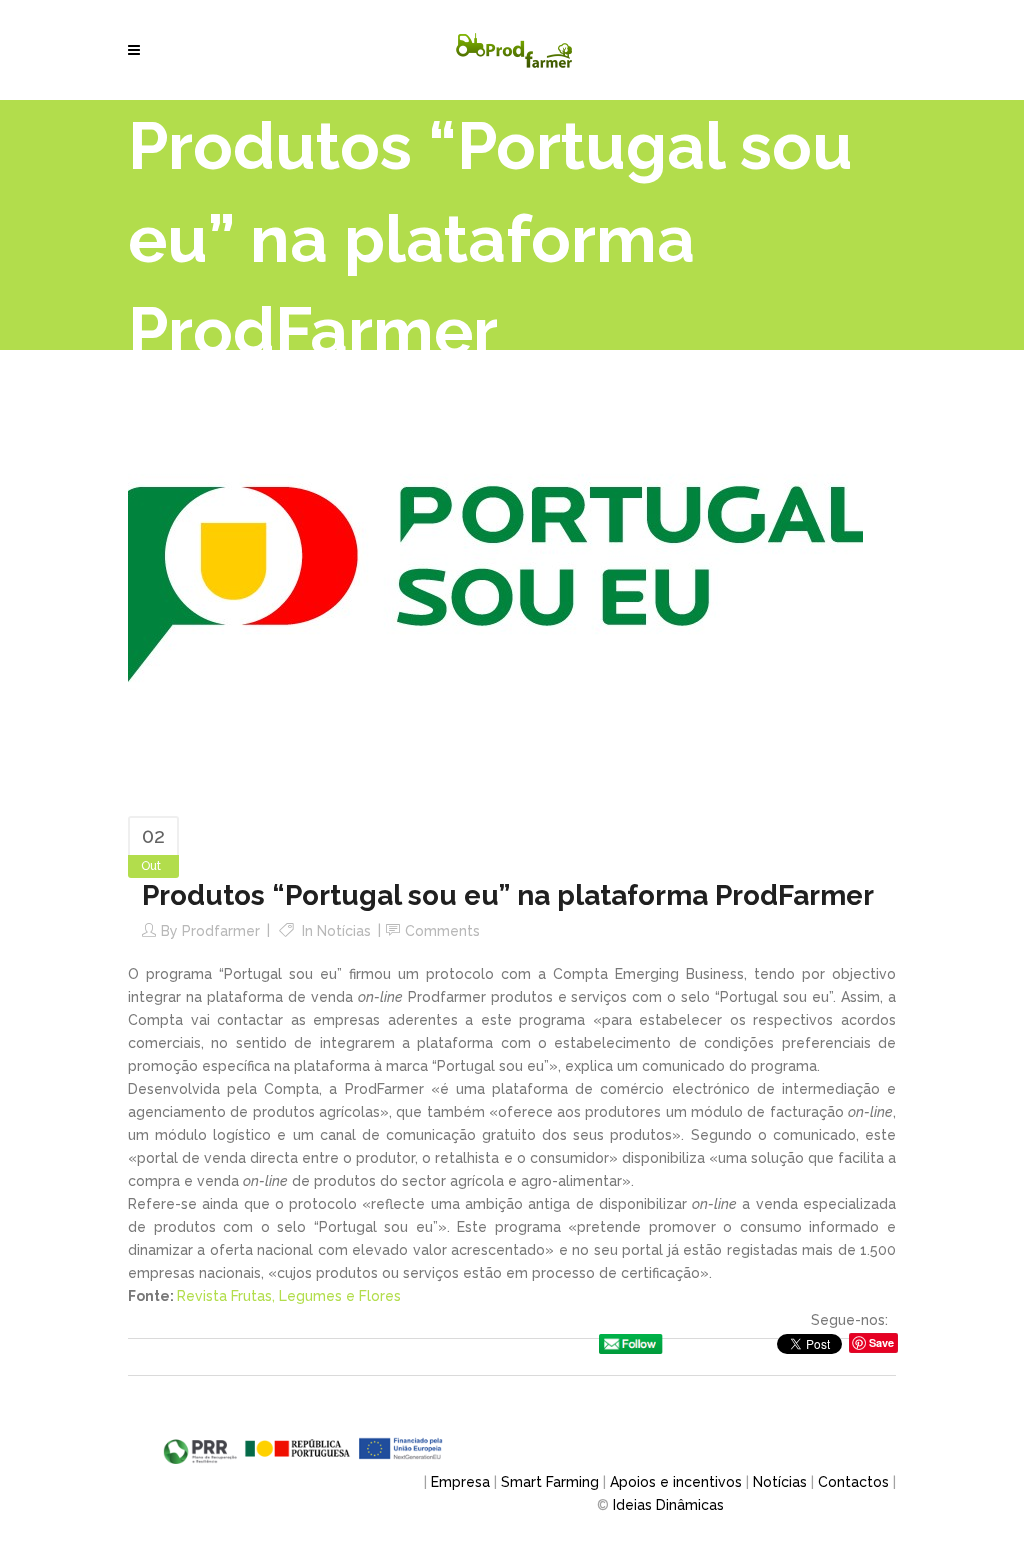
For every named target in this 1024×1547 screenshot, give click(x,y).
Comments (442, 931)
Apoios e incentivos (676, 1482)
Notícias (344, 931)
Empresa (460, 1482)
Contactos (853, 1482)
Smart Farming (550, 1482)
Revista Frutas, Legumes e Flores (289, 1296)
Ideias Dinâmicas (668, 1505)
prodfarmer (221, 931)
